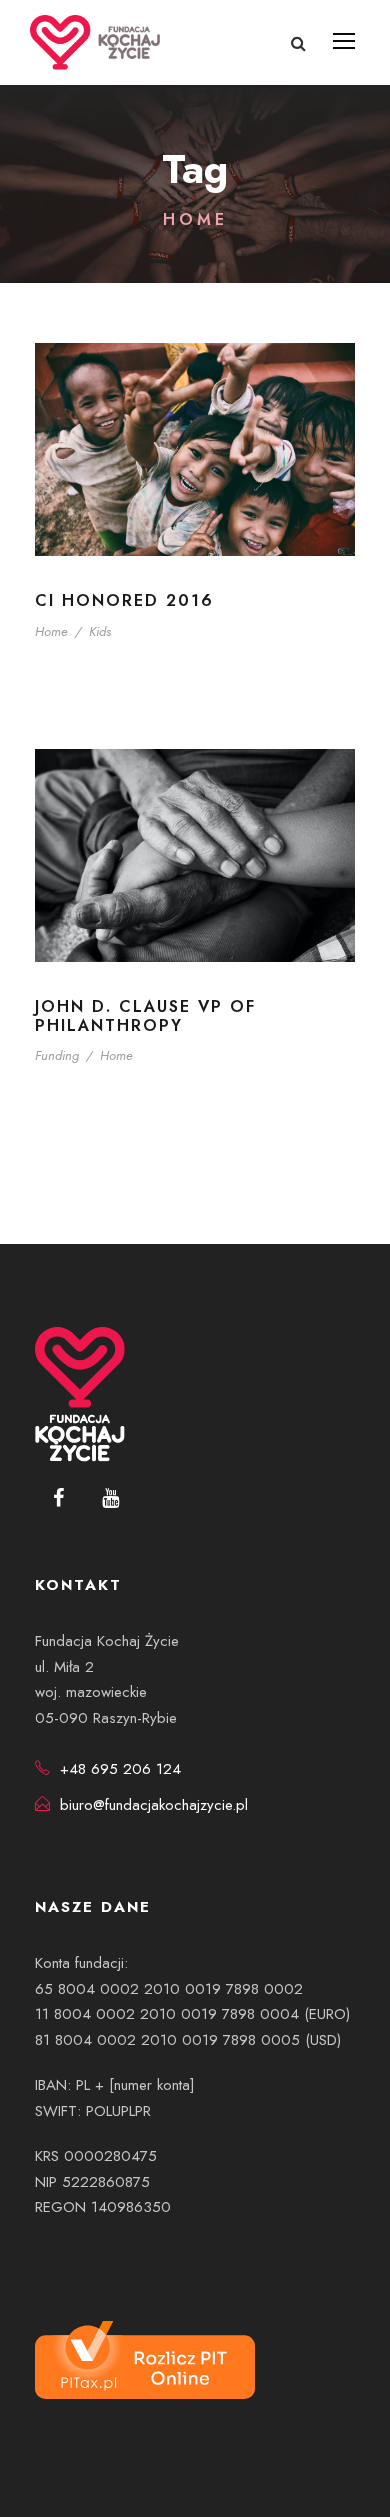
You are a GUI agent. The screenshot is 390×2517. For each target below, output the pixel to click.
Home (51, 631)
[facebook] (58, 1499)
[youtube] (110, 1499)
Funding (57, 1055)
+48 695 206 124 (120, 1769)
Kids (100, 631)
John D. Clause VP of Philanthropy (145, 1016)
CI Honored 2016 (124, 600)
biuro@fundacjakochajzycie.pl (154, 1805)
